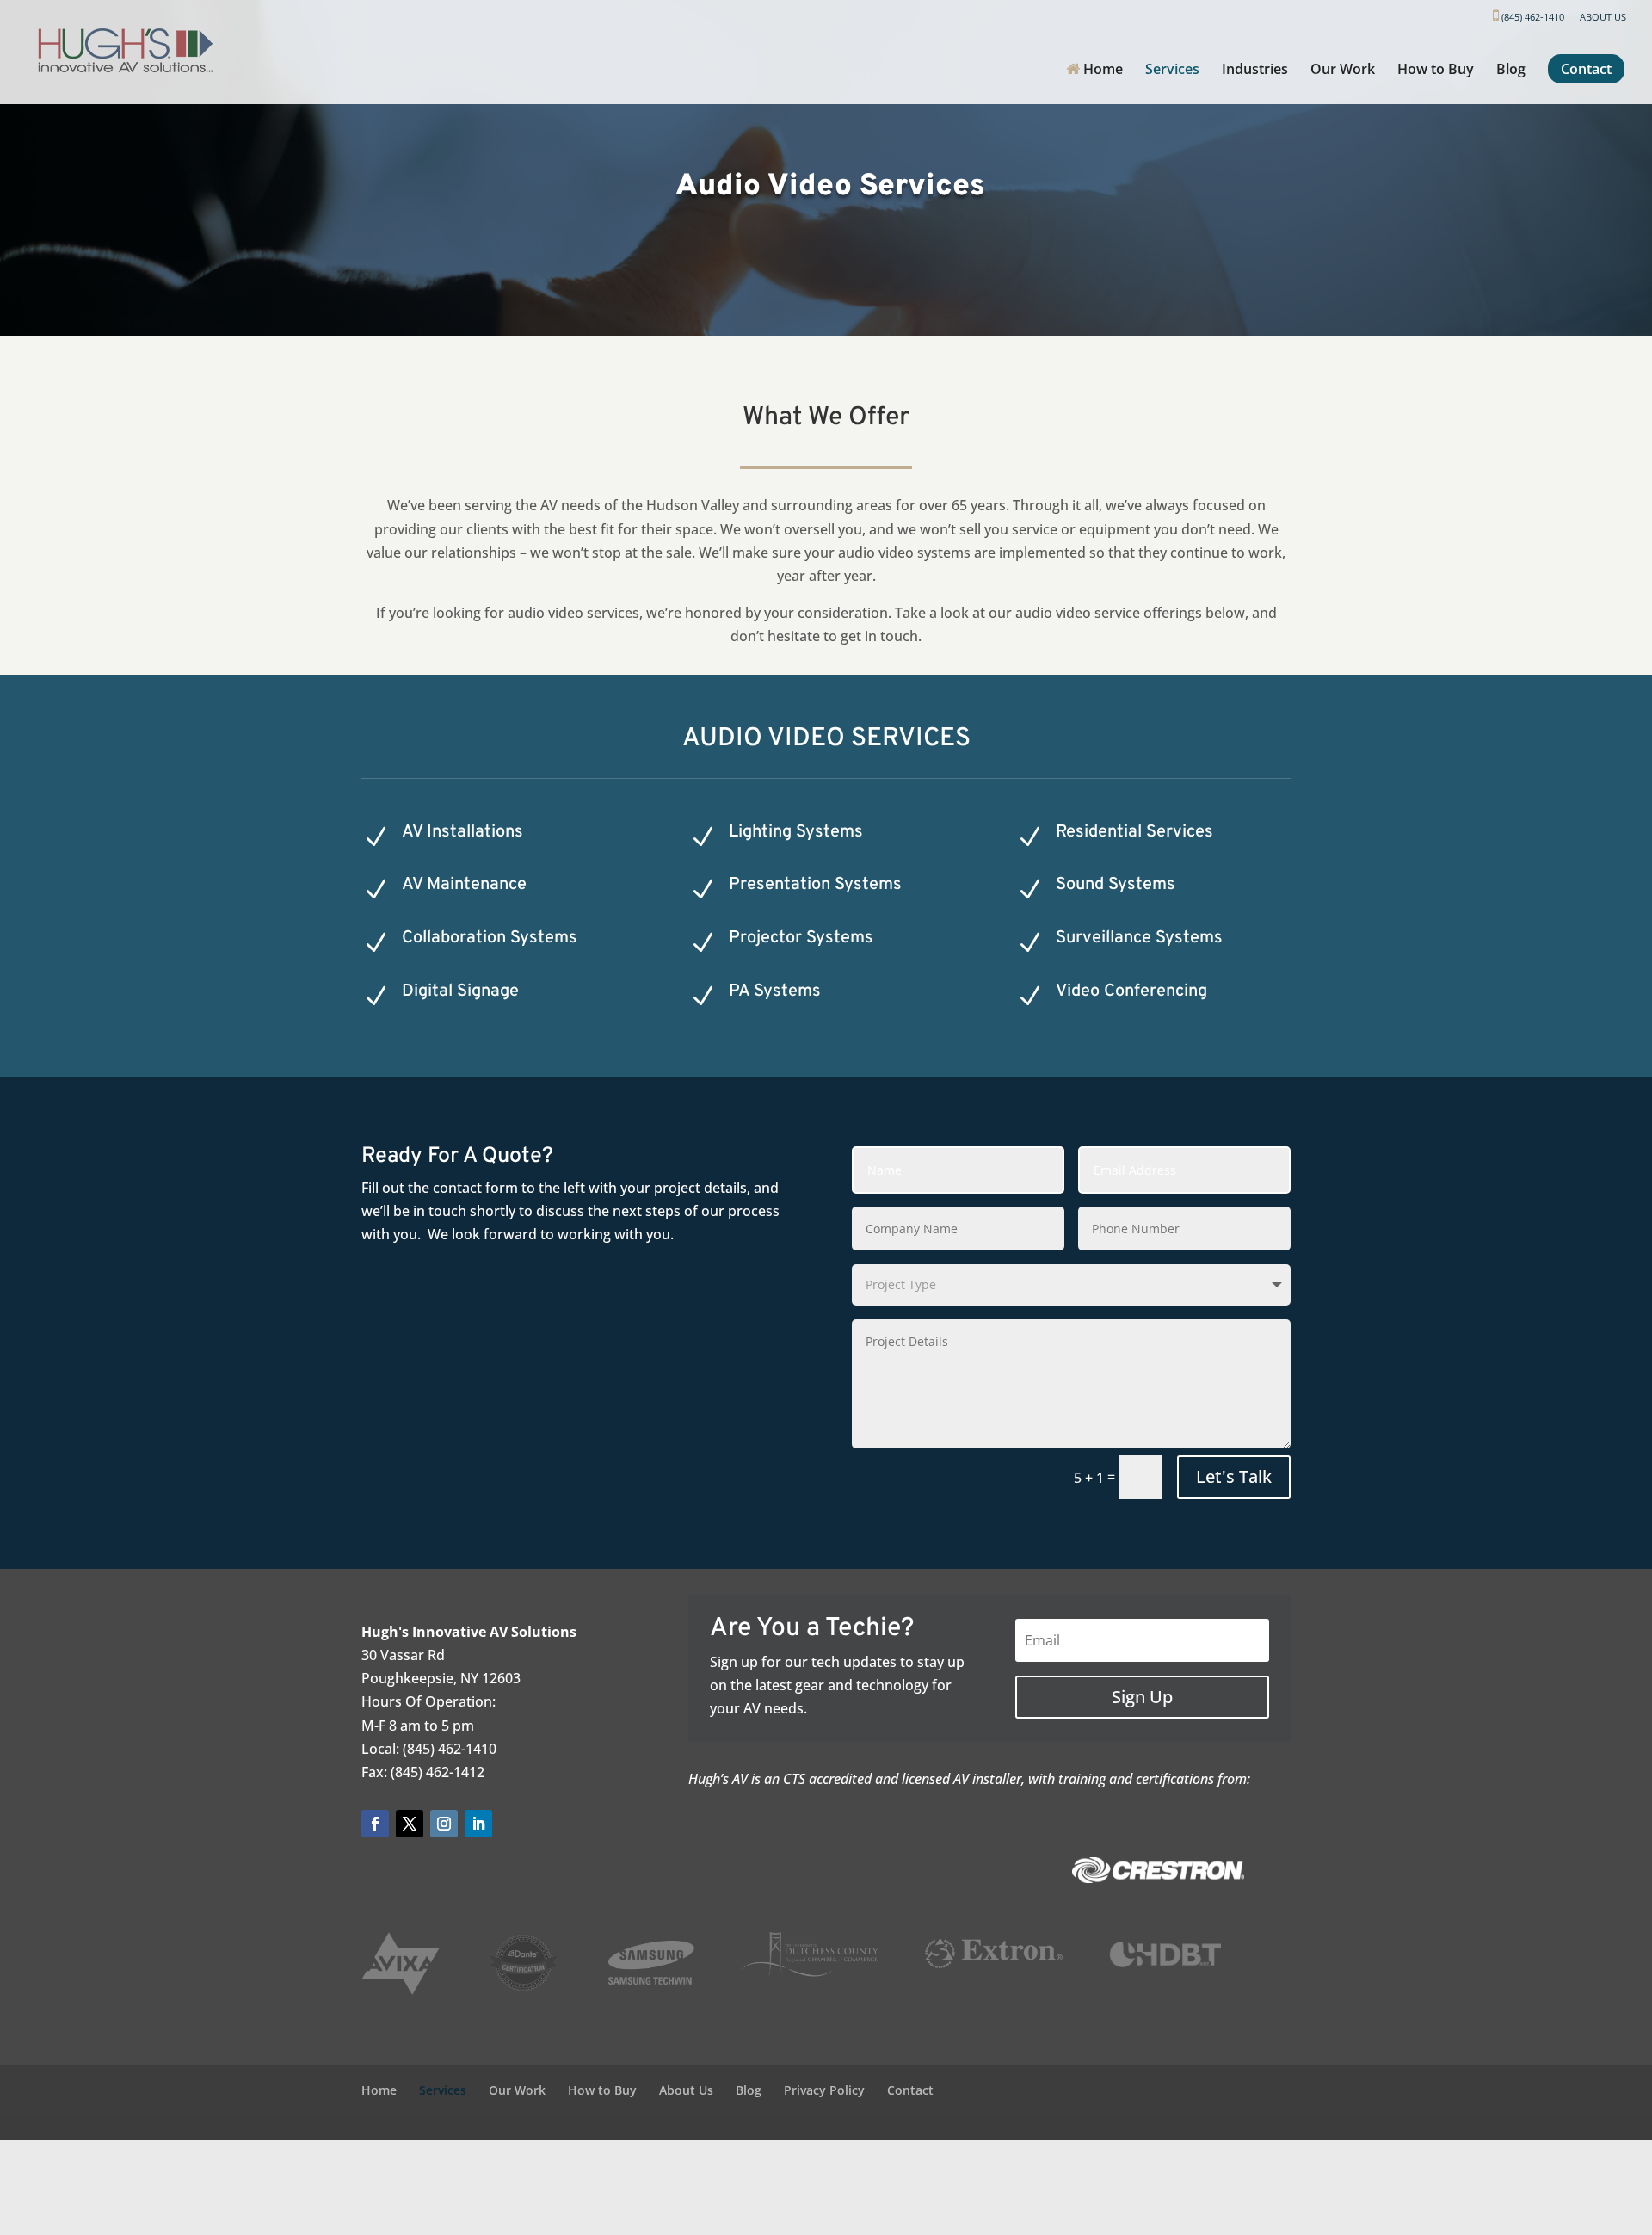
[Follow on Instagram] (444, 1824)
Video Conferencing (1131, 991)
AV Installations (462, 832)
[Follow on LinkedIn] (478, 1824)
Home (1101, 70)
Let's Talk (1234, 1476)
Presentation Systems (815, 885)
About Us (1603, 18)
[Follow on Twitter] (410, 1824)
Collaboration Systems (490, 938)
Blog (1511, 71)
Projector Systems (801, 938)
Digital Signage (460, 991)
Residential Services (1134, 832)
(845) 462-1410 (1532, 17)
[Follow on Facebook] (375, 1824)
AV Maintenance (464, 885)
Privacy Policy (824, 2090)
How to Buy (1436, 71)
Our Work (1343, 71)
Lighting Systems (796, 832)
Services (1172, 71)
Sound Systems (1116, 885)
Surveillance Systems (1139, 938)
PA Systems (775, 991)
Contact (1586, 69)
